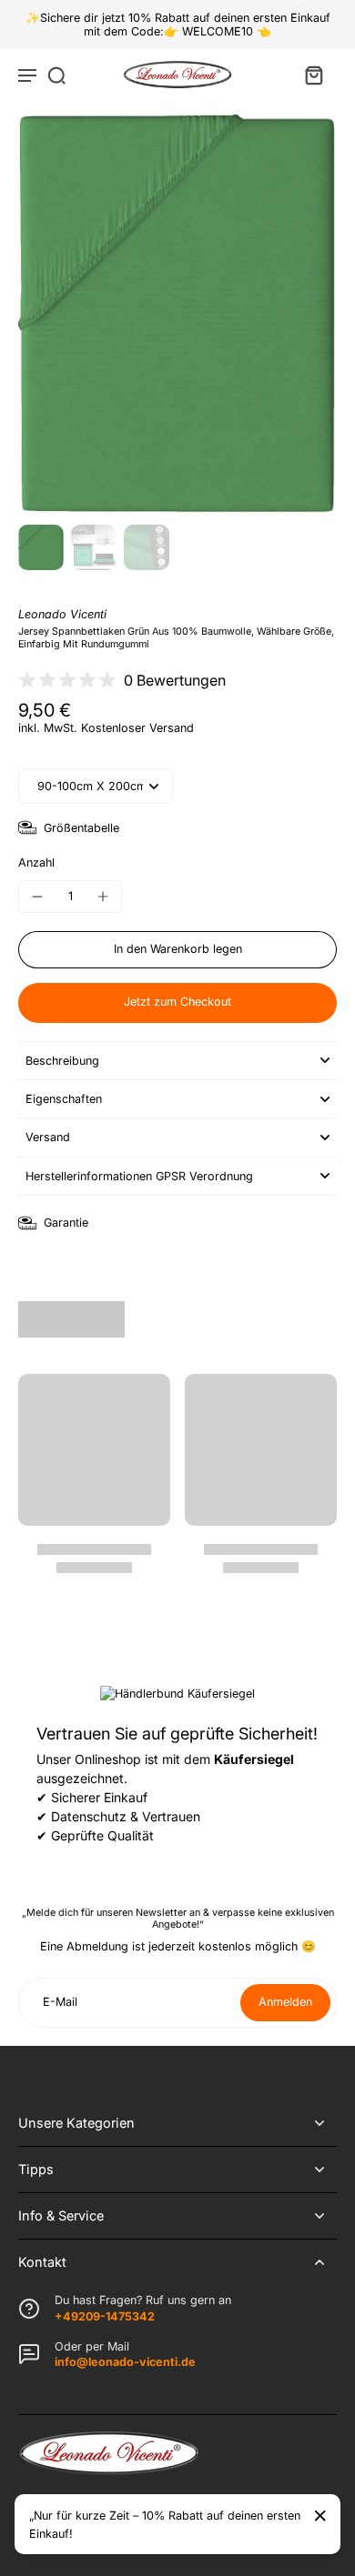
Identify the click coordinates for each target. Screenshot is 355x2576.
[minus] (37, 897)
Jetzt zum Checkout (177, 1002)
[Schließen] (320, 2516)
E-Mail (60, 2003)
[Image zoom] (177, 314)
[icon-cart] (313, 75)
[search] (56, 75)
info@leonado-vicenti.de (125, 2362)
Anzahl (36, 862)
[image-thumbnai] (41, 547)
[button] (177, 950)
